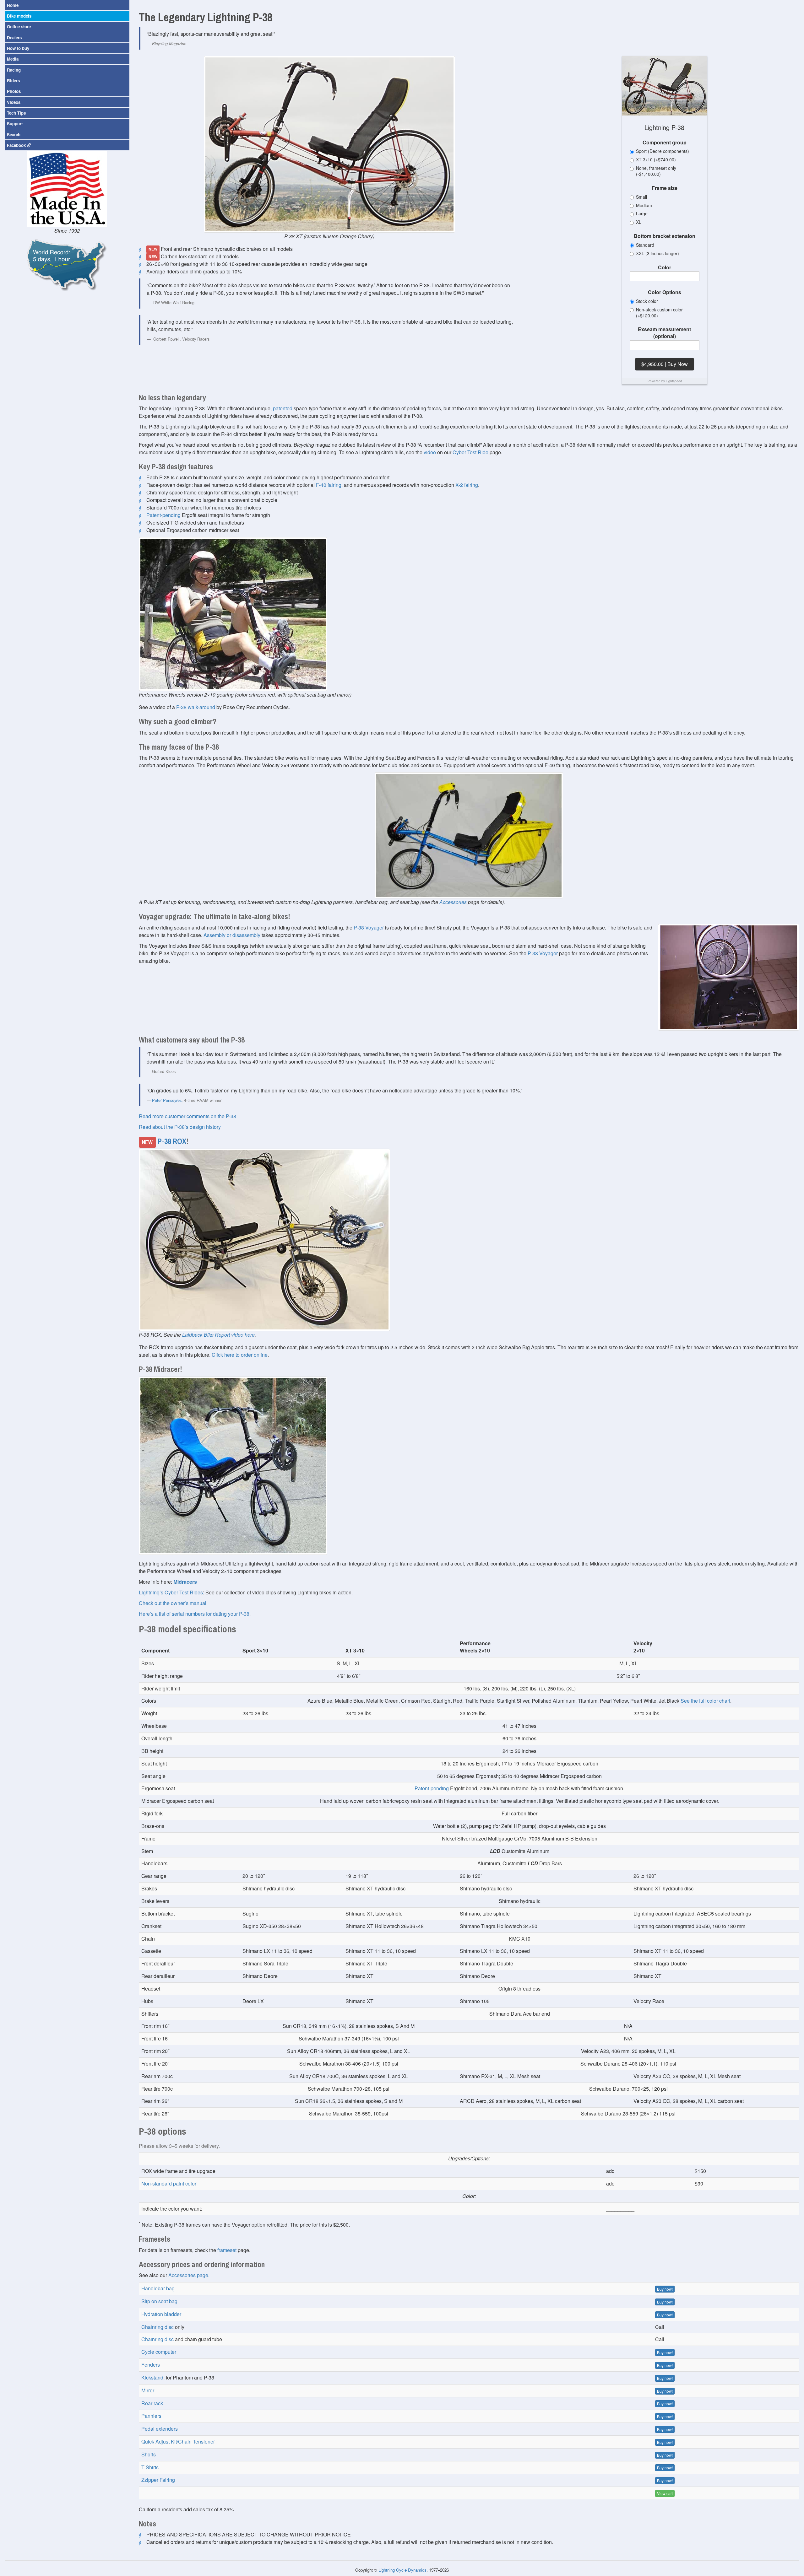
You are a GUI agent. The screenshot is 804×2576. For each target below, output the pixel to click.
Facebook (17, 145)
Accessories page (188, 2275)
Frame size (665, 188)
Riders (13, 81)
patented (283, 408)
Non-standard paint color (169, 2183)
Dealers (14, 38)
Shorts (149, 2454)
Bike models (19, 16)
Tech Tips (16, 113)
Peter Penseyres (167, 1100)
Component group (665, 143)
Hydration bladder (161, 2314)
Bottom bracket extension (665, 236)
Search (14, 135)
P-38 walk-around (196, 707)
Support (15, 124)
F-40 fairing (329, 485)
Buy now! (665, 2289)
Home (13, 5)
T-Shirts (150, 2467)
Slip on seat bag (159, 2301)
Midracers (185, 1582)
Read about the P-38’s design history (180, 1127)
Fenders (151, 2365)
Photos (14, 91)
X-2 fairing (467, 485)
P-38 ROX (172, 1141)
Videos (14, 102)
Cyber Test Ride (470, 452)
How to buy (18, 48)
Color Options (665, 292)
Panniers (151, 2416)
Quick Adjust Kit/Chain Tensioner (178, 2441)
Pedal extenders (160, 2429)
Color (665, 267)
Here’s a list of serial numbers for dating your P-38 (194, 1614)
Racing (14, 70)
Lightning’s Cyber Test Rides (171, 1592)
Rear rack (152, 2403)
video (430, 452)
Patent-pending (163, 515)
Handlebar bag (158, 2288)
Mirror (148, 2390)
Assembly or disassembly (232, 935)
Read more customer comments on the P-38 (187, 1116)
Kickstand (152, 2377)
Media (13, 59)
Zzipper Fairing (158, 2480)
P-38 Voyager (369, 927)
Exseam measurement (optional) (664, 333)
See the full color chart (705, 1701)
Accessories (453, 902)
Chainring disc (158, 2327)
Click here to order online (240, 1355)
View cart (665, 2493)
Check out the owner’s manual (173, 1603)
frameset (227, 2250)
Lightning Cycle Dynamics (402, 2570)
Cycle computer (159, 2352)
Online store (19, 27)
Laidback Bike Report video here (218, 1335)
